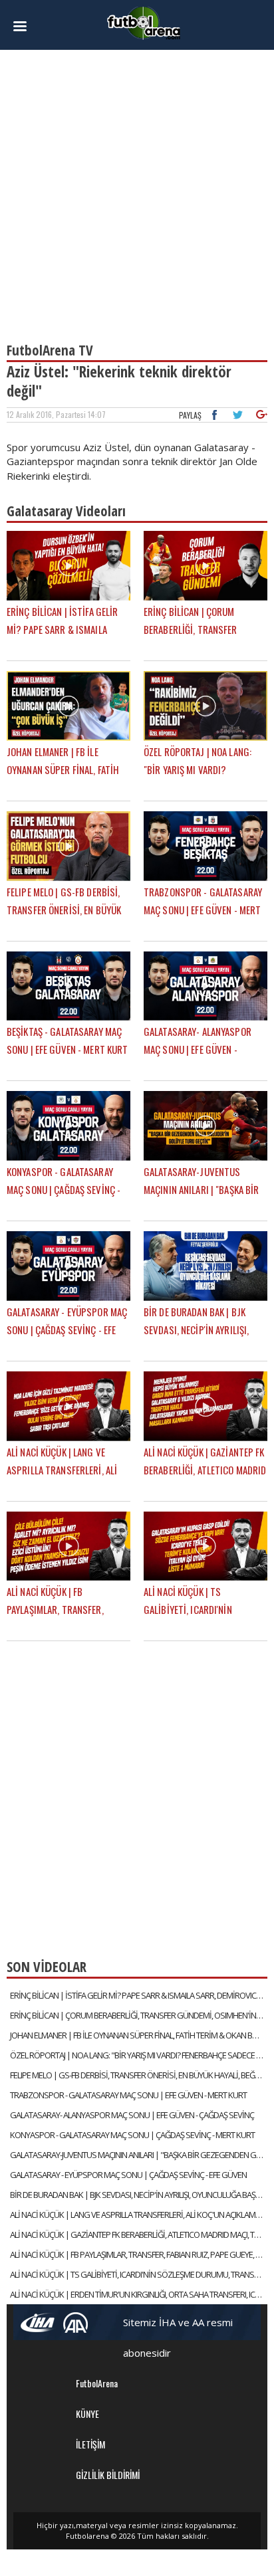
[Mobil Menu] (26, 27)
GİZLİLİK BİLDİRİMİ (108, 2475)
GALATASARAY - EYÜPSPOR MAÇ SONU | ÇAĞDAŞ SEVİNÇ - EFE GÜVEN (128, 2175)
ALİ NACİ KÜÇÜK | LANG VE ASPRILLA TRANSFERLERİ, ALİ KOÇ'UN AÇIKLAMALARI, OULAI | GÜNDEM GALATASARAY (139, 2215)
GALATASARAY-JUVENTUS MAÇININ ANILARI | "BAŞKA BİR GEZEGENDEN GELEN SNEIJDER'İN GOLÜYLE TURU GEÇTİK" (139, 2155)
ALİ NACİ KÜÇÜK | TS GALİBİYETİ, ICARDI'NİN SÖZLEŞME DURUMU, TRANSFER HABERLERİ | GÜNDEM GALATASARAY (139, 2274)
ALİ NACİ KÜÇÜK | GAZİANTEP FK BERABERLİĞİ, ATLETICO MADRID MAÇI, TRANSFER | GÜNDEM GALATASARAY (139, 2234)
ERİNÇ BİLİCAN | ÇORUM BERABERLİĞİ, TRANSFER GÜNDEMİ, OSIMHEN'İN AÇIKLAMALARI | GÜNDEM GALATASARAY (139, 2015)
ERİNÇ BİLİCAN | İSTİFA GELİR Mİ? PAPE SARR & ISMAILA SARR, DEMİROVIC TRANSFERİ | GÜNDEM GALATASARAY (139, 1995)
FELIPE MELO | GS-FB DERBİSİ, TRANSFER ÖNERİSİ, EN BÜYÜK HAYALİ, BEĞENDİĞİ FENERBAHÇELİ (139, 2075)
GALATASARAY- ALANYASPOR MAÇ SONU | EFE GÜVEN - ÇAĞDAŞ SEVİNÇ (132, 2115)
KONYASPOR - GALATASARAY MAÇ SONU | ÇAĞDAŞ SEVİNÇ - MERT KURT (132, 2135)
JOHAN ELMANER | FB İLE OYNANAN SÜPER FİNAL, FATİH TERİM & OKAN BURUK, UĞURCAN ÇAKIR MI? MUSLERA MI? (139, 2035)
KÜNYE (87, 2414)
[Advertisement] (137, 190)
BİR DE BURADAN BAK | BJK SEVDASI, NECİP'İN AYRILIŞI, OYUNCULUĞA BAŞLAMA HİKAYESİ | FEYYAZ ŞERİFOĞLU (139, 2195)
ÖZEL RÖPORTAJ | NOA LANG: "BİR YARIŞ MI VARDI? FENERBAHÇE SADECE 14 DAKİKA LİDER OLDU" (139, 2055)
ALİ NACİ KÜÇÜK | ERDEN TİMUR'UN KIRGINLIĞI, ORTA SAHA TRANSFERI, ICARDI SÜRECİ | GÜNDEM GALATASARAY (139, 2294)
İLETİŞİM (90, 2444)
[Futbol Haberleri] (144, 22)
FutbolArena (97, 2383)
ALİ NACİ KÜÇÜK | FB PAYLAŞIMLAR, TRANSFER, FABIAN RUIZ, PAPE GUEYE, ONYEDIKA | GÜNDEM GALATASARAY (139, 2254)
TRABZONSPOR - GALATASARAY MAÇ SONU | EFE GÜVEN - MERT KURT (128, 2095)
